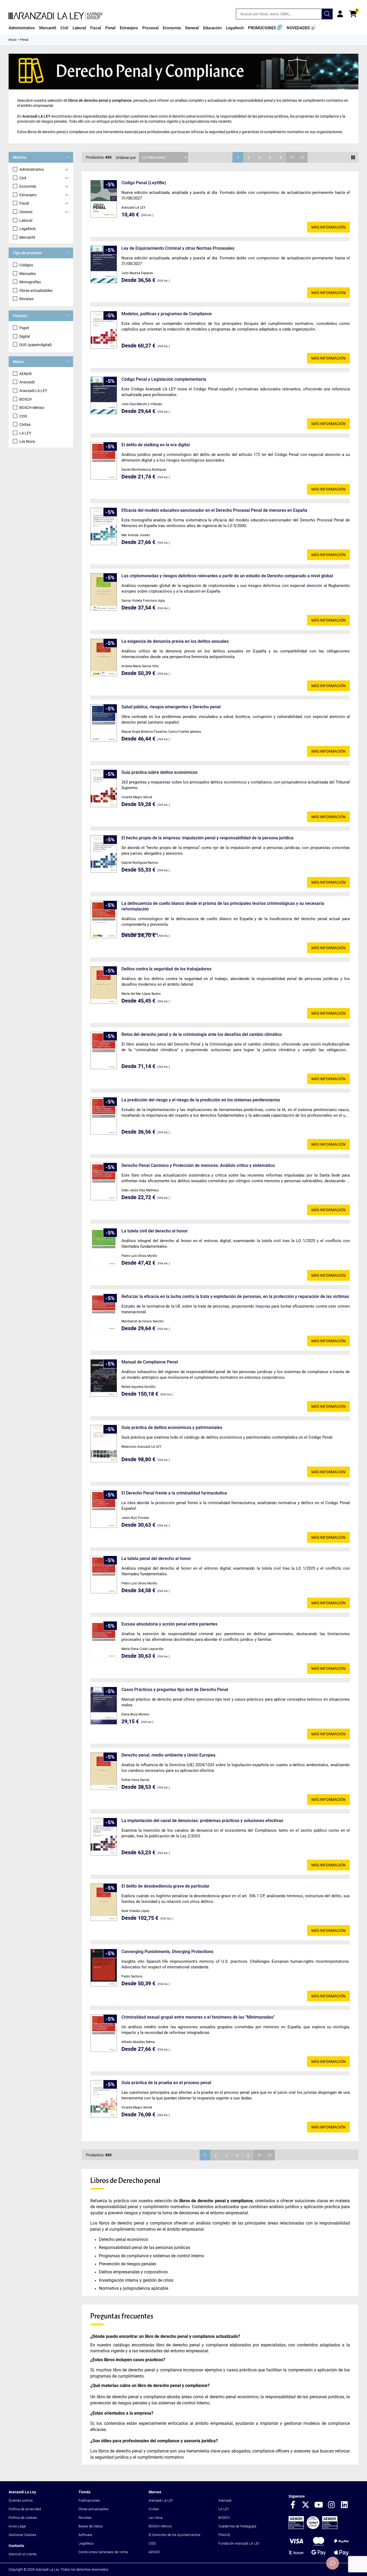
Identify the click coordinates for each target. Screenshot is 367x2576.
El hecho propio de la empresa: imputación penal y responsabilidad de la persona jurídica (207, 838)
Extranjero (28, 195)
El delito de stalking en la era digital (156, 445)
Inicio (12, 40)
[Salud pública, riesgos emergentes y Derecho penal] (104, 723)
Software (85, 2535)
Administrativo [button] (22, 28)
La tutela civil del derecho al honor (155, 1231)
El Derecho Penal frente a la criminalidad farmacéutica (174, 1493)
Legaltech (28, 229)
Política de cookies (23, 2518)
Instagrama (332, 2505)
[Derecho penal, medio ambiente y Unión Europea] (104, 1771)
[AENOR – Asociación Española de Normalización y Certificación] (313, 2528)
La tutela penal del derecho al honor (156, 1559)
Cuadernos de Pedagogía (237, 2526)
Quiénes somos (21, 2500)
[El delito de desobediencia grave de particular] (104, 1902)
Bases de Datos (91, 2526)
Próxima (292, 157)
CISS (23, 416)
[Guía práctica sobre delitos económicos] (104, 788)
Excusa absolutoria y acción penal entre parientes (169, 1624)
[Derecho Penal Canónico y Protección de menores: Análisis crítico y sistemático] (104, 1182)
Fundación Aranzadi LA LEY (239, 2543)
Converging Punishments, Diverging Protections (167, 1952)
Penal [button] (110, 28)
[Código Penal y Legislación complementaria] (104, 395)
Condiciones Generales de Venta (103, 2552)
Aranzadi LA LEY (33, 391)
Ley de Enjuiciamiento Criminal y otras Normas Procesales (178, 248)
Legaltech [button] (235, 28)
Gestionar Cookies (22, 2535)
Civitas (25, 425)
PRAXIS (224, 2535)
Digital (25, 336)
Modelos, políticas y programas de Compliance (167, 314)
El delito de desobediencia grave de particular (165, 1886)
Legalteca (86, 2543)
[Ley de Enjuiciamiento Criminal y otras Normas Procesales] (104, 264)
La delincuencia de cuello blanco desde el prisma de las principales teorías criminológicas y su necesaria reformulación (223, 906)
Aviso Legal (17, 2526)
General (26, 212)
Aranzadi (27, 382)
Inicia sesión (340, 14)
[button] (265, 28)
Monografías (30, 282)
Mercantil (27, 237)
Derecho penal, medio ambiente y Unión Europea (168, 1755)
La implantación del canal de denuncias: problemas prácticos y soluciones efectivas (202, 1821)
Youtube (319, 2505)
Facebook (293, 2505)
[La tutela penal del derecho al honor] (104, 1575)
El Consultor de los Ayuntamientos (174, 2535)
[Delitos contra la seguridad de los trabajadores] (104, 985)
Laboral (26, 220)
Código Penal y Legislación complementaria (164, 379)
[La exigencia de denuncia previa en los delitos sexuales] (104, 657)
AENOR (26, 374)
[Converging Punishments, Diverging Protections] (104, 1968)
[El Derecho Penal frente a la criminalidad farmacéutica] (104, 1509)
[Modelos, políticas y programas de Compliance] (104, 330)
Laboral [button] (79, 28)
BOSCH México (32, 408)
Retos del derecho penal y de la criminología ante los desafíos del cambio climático (202, 1034)
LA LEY (25, 433)
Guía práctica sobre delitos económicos (159, 772)
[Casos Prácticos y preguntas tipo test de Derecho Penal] (104, 1706)
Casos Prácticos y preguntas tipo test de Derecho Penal (175, 1690)
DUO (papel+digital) (36, 345)
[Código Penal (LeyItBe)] (104, 199)
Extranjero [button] (129, 28)
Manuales (28, 274)
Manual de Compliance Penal (150, 1362)
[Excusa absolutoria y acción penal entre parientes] (104, 1640)
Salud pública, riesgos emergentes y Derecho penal (171, 707)
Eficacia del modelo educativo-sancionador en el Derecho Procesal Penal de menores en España (214, 510)
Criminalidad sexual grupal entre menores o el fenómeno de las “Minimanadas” (198, 2017)
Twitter (306, 2505)
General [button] (192, 28)
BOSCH (26, 399)
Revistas (26, 299)
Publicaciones (89, 2500)
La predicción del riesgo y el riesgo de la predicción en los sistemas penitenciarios (201, 1100)
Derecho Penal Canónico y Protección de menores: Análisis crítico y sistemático (198, 1165)
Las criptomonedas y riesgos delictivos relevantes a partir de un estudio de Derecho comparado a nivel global (227, 576)
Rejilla (353, 157)
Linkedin (344, 2505)
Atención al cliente (23, 2554)
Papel (24, 328)
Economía (28, 186)
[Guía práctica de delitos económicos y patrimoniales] (104, 1444)
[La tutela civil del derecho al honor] (104, 1247)
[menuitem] (22, 28)
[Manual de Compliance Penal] (104, 1378)
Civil (23, 178)
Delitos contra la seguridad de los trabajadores (166, 969)
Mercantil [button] (48, 28)
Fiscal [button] (96, 28)
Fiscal (24, 203)
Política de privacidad (25, 2509)
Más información (328, 227)
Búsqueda (327, 14)
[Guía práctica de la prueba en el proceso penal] (104, 2099)
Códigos (26, 265)
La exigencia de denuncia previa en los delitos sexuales (175, 641)
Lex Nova (27, 441)
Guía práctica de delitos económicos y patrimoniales (172, 1427)
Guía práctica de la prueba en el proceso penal (166, 2083)
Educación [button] (212, 28)
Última (302, 157)
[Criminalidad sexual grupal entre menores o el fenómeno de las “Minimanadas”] (104, 2033)
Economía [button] (172, 28)
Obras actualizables (36, 291)
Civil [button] (64, 28)
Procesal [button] (150, 28)
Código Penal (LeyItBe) (144, 183)
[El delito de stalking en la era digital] (104, 461)
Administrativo (32, 169)
